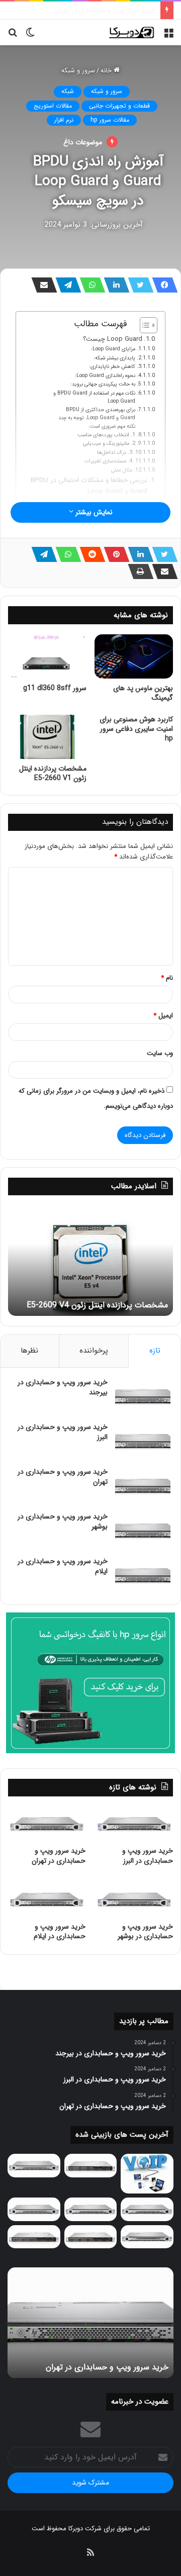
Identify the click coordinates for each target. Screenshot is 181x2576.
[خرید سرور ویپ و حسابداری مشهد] (34, 2237)
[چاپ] (138, 571)
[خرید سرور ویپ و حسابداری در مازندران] (147, 2237)
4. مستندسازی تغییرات (108, 461)
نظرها (29, 1351)
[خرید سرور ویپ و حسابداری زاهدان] (34, 2209)
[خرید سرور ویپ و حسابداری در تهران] (143, 1486)
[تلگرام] (65, 285)
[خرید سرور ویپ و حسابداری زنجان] (91, 2209)
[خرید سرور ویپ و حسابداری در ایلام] (143, 1576)
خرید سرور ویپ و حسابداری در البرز (63, 1432)
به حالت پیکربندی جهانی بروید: (103, 384)
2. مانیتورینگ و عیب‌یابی (109, 443)
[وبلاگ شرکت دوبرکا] (131, 32)
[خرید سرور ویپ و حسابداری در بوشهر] (143, 1531)
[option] (90, 1261)
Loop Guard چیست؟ (113, 339)
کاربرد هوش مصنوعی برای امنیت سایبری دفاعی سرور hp (136, 729)
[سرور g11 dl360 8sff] (47, 656)
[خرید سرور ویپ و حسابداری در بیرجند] (143, 1397)
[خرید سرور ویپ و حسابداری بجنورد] (91, 2166)
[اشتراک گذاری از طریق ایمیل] (41, 285)
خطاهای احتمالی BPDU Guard (104, 501)
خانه (107, 71)
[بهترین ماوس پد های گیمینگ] (134, 656)
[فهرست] (168, 36)
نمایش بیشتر (93, 512)
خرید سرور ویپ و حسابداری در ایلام (63, 1566)
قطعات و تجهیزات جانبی (119, 106)
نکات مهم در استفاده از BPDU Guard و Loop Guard (94, 397)
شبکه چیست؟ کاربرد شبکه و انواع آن (107, 1305)
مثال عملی (122, 470)
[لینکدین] (114, 285)
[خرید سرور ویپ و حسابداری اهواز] (147, 2209)
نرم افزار (64, 120)
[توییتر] (138, 285)
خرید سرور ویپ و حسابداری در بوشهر (105, 10)
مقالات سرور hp (110, 120)
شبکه (68, 91)
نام (167, 978)
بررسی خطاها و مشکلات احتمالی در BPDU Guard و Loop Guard (89, 486)
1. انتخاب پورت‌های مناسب (106, 435)
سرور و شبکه (78, 71)
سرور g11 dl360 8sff (55, 688)
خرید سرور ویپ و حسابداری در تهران (63, 1477)
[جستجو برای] (13, 36)
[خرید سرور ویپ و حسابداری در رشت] (34, 2166)
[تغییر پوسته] (30, 36)
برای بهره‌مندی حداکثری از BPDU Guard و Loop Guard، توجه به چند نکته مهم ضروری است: (97, 418)
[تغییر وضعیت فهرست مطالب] (144, 325)
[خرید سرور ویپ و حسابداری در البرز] (143, 1441)
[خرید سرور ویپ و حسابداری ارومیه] (147, 2173)
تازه (155, 1351)
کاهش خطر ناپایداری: (112, 366)
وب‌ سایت (160, 1053)
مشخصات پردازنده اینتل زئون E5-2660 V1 (53, 773)
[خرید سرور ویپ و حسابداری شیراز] (91, 2237)
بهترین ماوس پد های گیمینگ (143, 693)
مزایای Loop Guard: (113, 349)
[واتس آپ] (89, 285)
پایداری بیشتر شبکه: (114, 358)
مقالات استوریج (53, 106)
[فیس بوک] (162, 285)
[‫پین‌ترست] (114, 554)
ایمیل (163, 1016)
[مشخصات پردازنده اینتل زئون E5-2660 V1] (47, 737)
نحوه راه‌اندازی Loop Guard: (105, 375)
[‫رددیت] (89, 554)
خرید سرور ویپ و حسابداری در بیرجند (63, 1387)
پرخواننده (94, 1351)
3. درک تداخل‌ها (115, 452)
